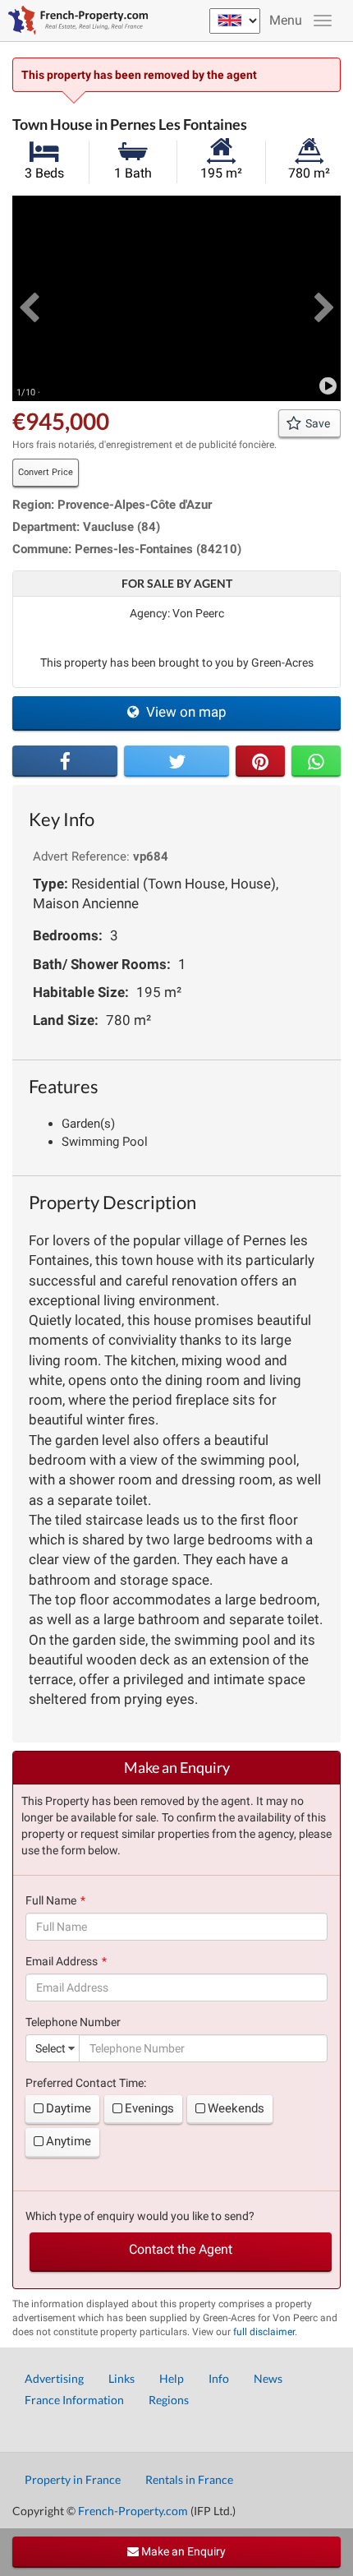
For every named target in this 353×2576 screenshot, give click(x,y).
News (268, 2378)
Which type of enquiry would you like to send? (140, 2216)
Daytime (69, 2108)
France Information (74, 2400)
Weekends (236, 2108)
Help (172, 2378)
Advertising (54, 2378)
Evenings (149, 2108)
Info (219, 2378)
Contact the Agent (181, 2249)
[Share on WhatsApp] (316, 761)
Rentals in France (189, 2479)
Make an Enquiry (182, 2551)
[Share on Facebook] (65, 761)
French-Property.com (133, 2511)
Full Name (51, 1900)
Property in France (73, 2479)
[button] (29, 298)
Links (121, 2378)
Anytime (69, 2141)
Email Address (62, 1961)
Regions (169, 2400)
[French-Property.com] (74, 21)
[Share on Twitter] (176, 761)
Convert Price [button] (46, 472)
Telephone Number (73, 2022)
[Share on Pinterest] (260, 761)
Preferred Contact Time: (86, 2083)
